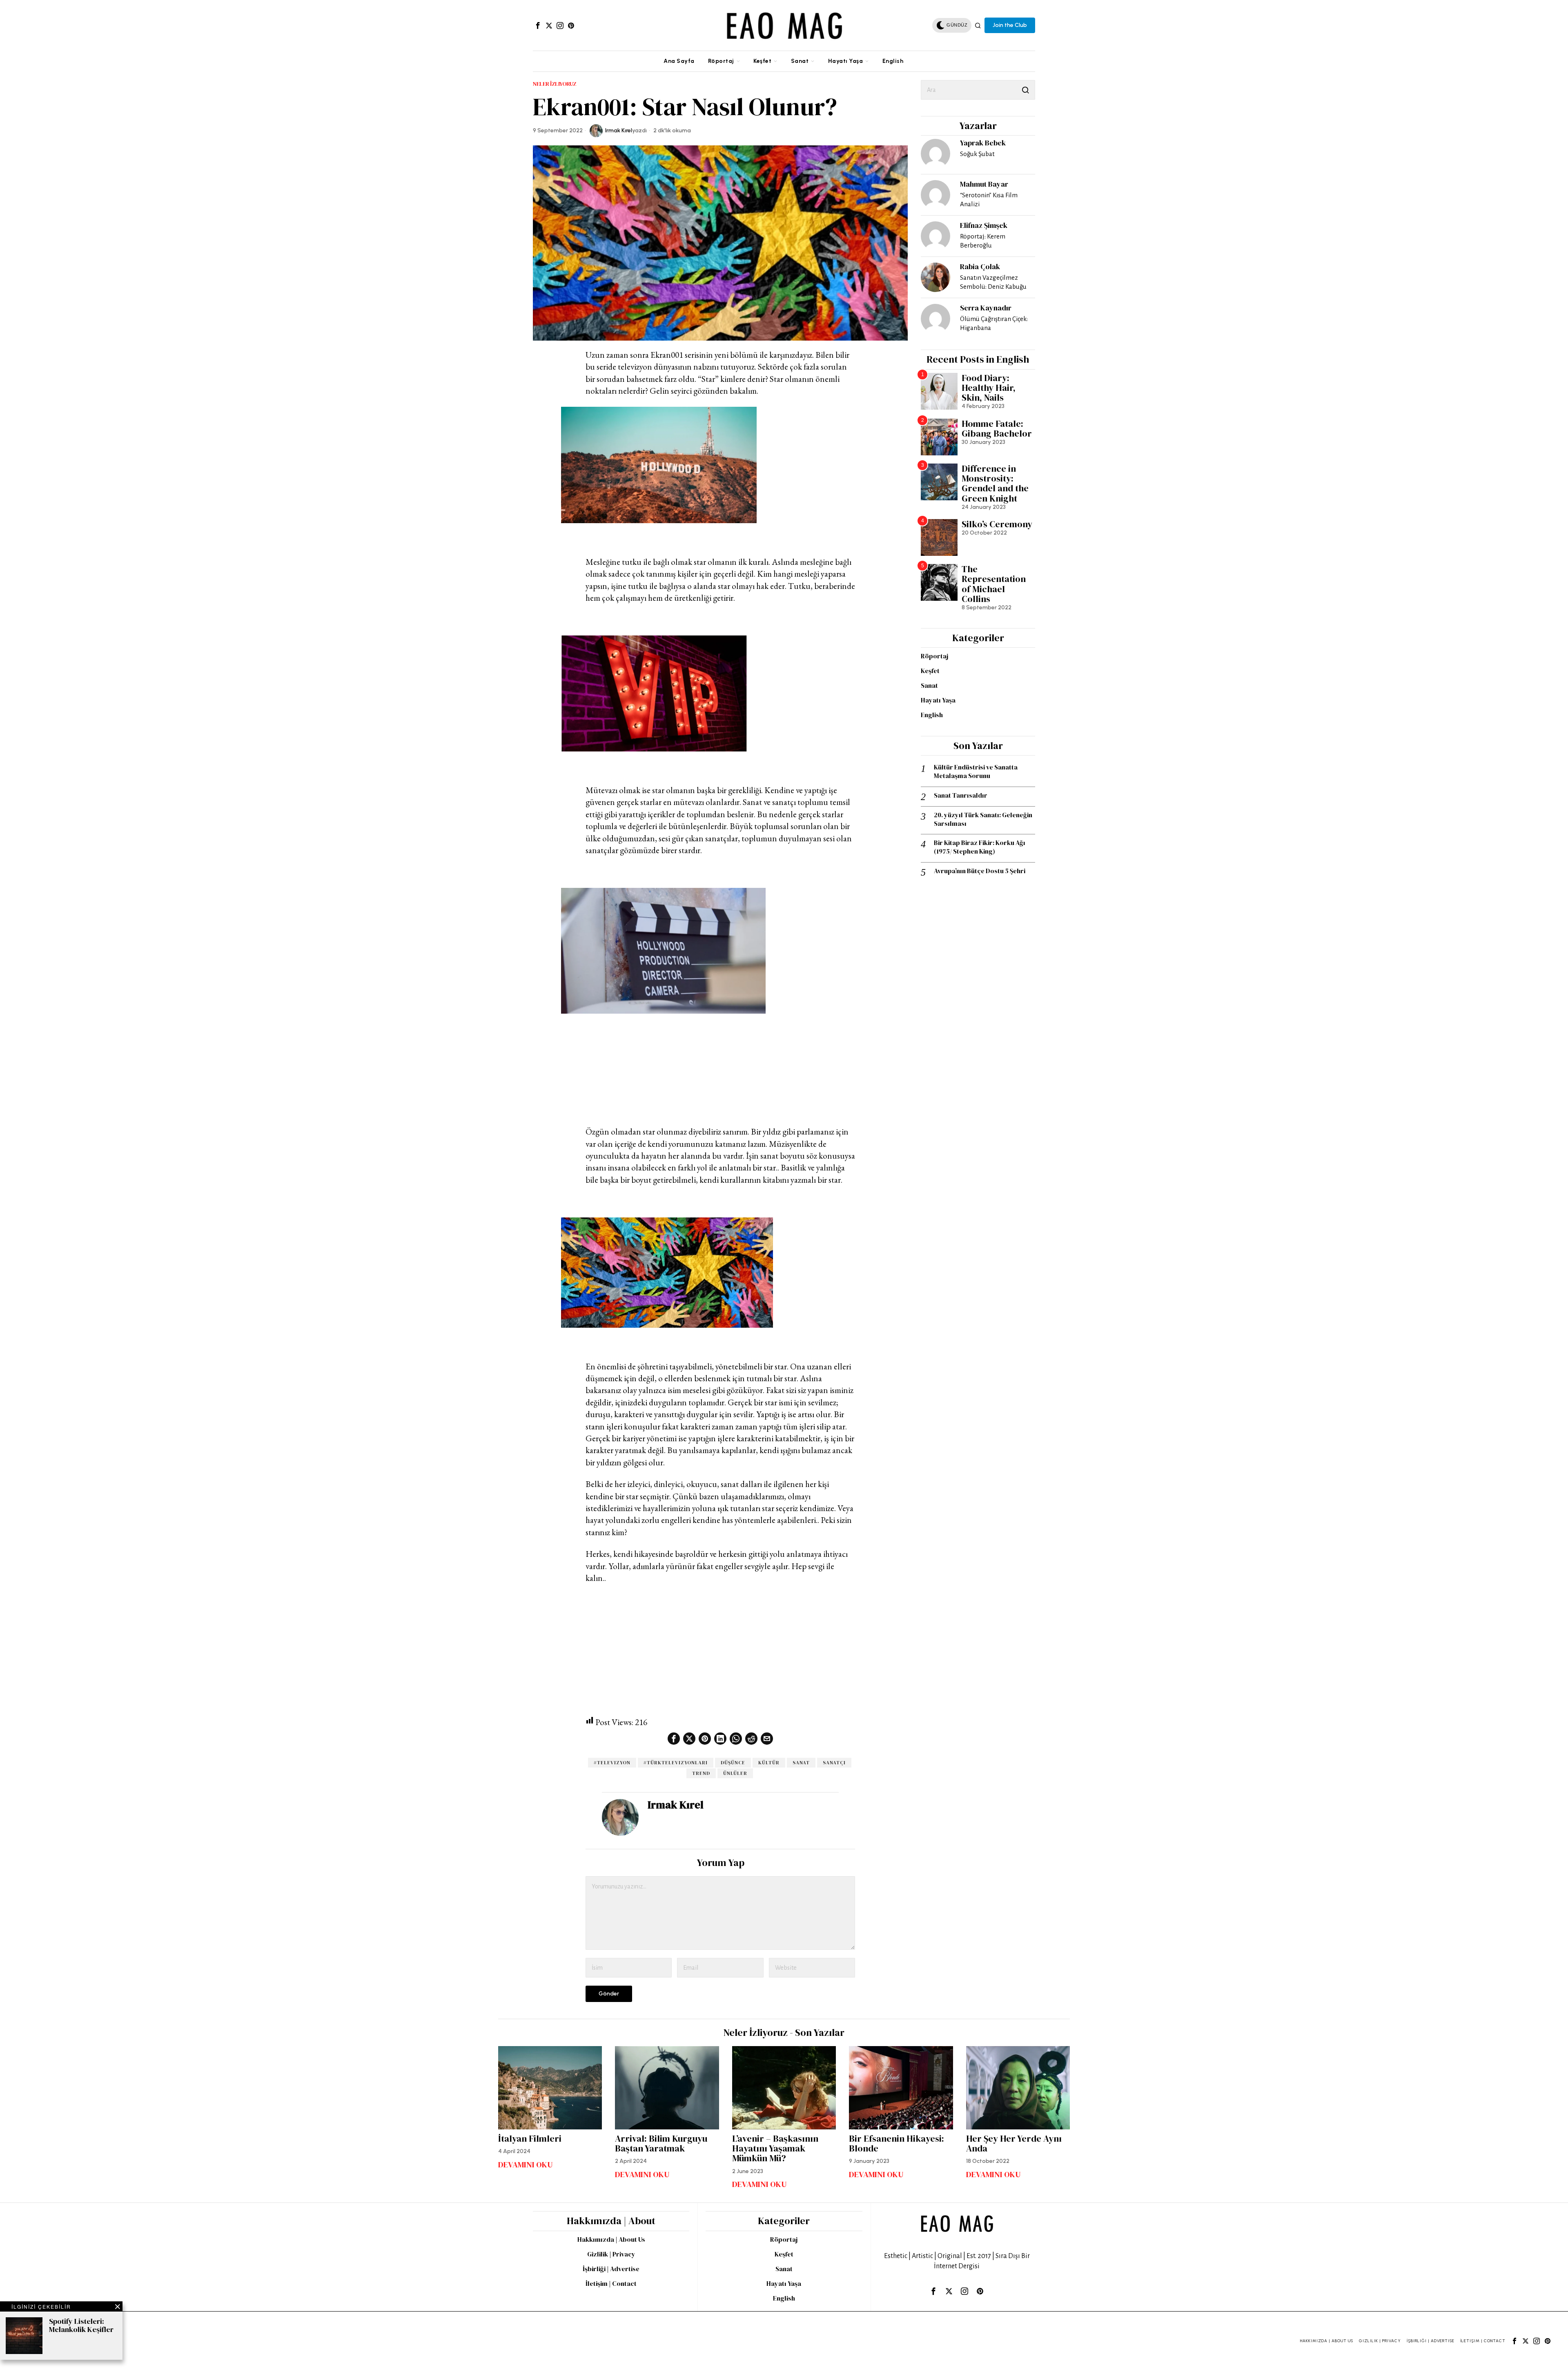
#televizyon (612, 1763)
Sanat (801, 1763)
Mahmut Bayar (984, 184)
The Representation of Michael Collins (994, 584)
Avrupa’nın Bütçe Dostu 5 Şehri (980, 871)
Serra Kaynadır (986, 308)
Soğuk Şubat (977, 154)
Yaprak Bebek (983, 143)
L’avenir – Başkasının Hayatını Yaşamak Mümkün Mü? (775, 2148)
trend (701, 1773)
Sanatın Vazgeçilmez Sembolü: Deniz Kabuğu (993, 282)
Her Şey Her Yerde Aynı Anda (1014, 2143)
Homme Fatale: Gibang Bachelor (997, 428)
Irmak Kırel (619, 130)
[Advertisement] (720, 1060)
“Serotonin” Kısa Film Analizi (989, 200)
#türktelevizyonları (676, 1763)
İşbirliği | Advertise (611, 2269)
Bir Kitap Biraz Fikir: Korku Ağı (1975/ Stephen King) (980, 847)
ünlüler (735, 1773)
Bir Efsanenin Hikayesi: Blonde (896, 2143)
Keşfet (930, 671)
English (932, 715)
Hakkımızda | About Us (611, 2239)
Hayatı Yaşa (938, 700)
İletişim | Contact (611, 2283)
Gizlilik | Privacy (611, 2254)
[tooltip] (538, 25)
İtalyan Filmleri (530, 2138)
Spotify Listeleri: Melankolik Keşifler (81, 2325)
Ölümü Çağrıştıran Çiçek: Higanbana (994, 323)
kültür (769, 1763)
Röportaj (934, 656)
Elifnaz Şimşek (984, 225)
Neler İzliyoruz (555, 84)
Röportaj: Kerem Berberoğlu (983, 241)
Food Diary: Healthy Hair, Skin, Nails (989, 388)
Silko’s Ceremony (997, 524)
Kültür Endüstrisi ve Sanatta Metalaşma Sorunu (976, 771)
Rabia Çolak (980, 266)
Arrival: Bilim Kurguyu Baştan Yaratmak (661, 2143)
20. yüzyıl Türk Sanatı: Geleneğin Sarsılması (983, 819)
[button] (1025, 90)
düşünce (733, 1763)
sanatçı (834, 1763)
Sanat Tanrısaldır (961, 795)
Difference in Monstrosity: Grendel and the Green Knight (995, 483)
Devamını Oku (526, 2165)
